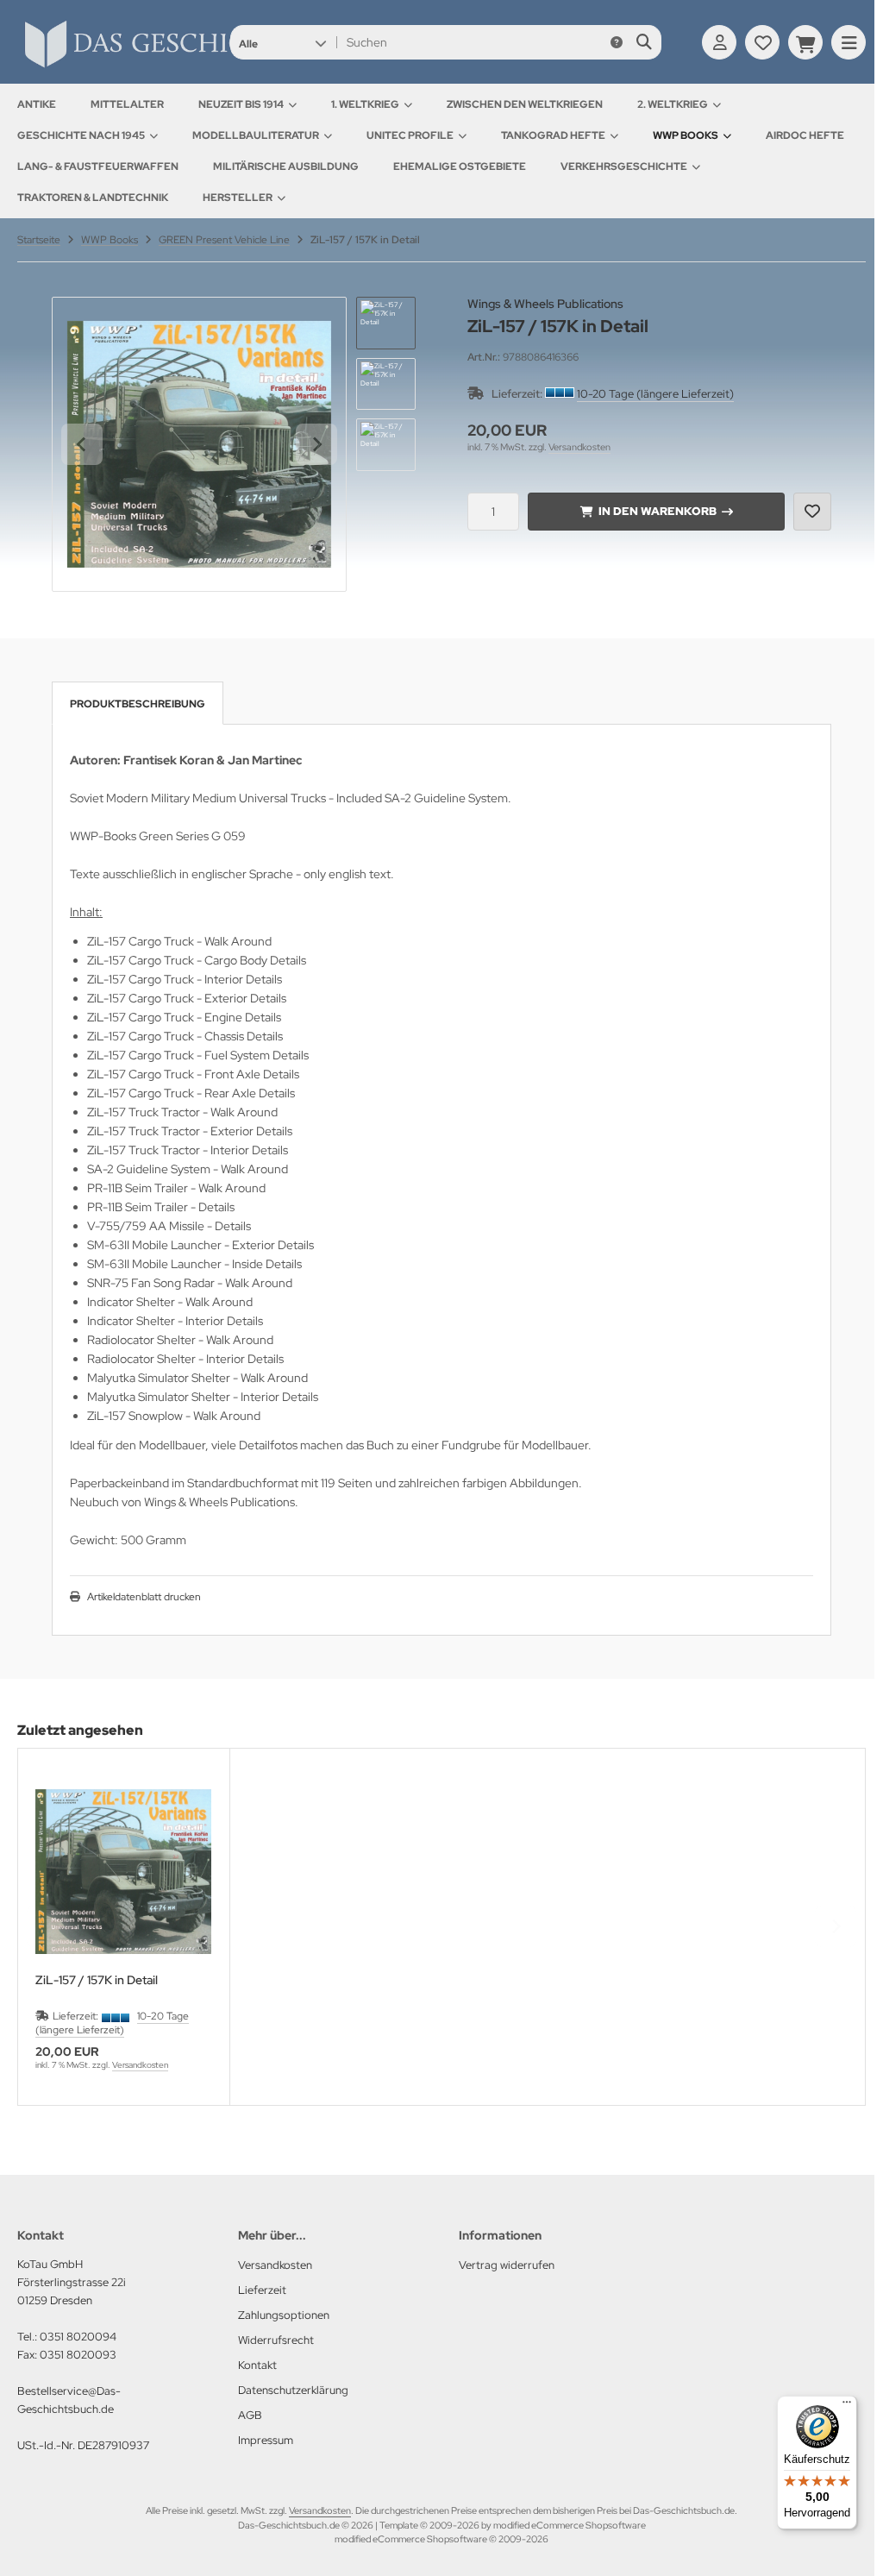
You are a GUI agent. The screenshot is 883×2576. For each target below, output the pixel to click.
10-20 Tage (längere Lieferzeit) (655, 394)
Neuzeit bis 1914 (241, 104)
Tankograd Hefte (553, 135)
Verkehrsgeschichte (624, 166)
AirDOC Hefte (805, 135)
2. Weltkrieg (673, 104)
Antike (37, 104)
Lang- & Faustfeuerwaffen (98, 166)
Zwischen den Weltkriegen (525, 104)
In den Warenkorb (657, 511)
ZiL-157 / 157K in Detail (97, 1980)
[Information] (617, 42)
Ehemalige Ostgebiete (460, 166)
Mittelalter (127, 104)
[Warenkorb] (805, 42)
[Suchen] (644, 42)
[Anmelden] (719, 42)
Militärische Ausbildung (286, 166)
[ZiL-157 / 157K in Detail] (124, 1872)
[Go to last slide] (82, 444)
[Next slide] (316, 444)
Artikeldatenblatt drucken (144, 1597)
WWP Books (686, 135)
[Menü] (847, 2406)
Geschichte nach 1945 (81, 135)
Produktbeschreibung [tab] (138, 704)
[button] (282, 42)
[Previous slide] (47, 1926)
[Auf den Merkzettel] (812, 512)
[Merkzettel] (762, 42)
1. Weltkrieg (365, 104)
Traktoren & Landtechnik (93, 198)
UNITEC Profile (410, 135)
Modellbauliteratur (256, 135)
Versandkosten (579, 447)
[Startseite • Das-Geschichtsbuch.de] (198, 67)
